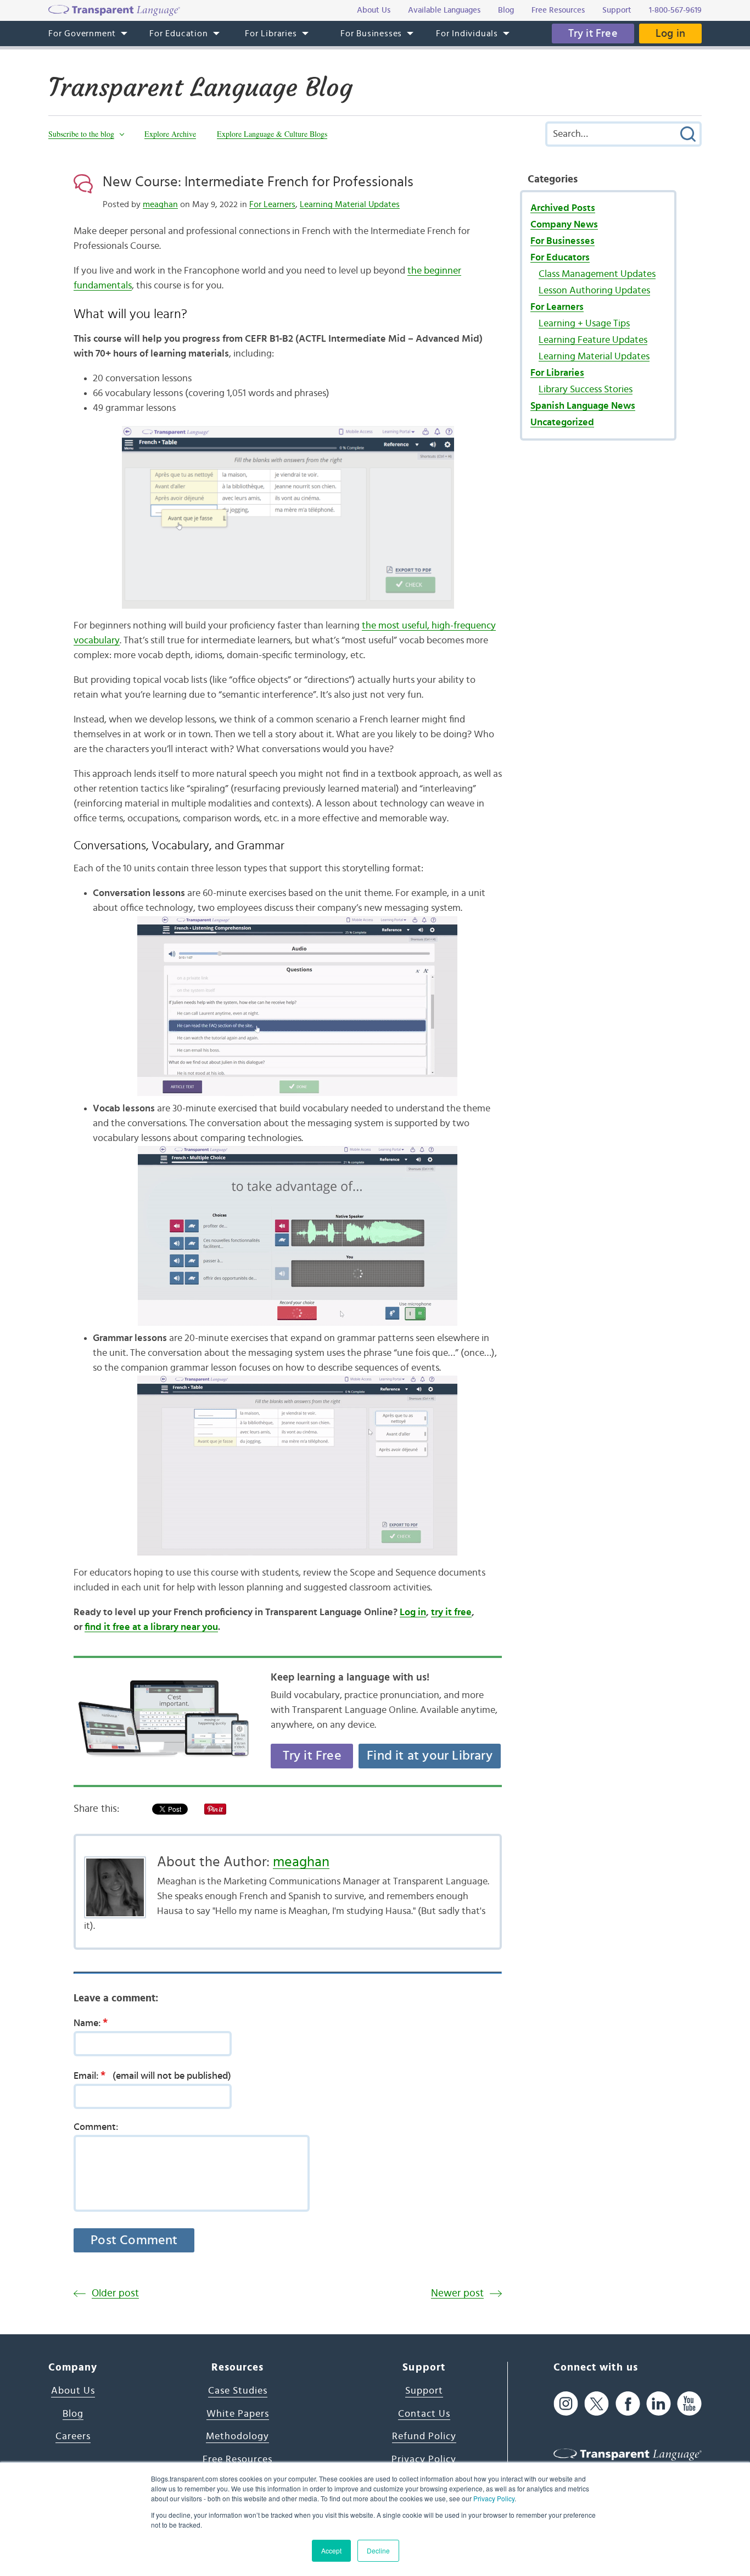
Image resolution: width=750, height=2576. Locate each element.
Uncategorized (562, 422)
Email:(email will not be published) (152, 2076)
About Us (73, 2391)
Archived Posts (563, 208)
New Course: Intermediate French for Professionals (258, 182)
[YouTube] (689, 2403)
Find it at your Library (430, 1756)
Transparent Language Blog (200, 87)
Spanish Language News (583, 406)
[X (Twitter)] (597, 2403)
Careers (73, 2436)
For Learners (272, 204)
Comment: (96, 2127)
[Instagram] (566, 2403)
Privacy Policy (494, 2498)
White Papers (238, 2414)
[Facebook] (628, 2403)
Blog (73, 2414)
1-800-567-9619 (675, 10)
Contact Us (424, 2414)
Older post (115, 2293)
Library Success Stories (586, 390)
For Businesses (562, 241)
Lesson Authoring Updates (594, 291)
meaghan (160, 204)
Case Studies (238, 2391)
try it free (451, 1612)
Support (424, 2391)
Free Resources (237, 2460)
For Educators (560, 258)
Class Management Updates (597, 274)
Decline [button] (378, 2550)
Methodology (237, 2436)
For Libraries (557, 373)
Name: (91, 2023)
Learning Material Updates (350, 204)
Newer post (457, 2293)
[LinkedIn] (659, 2403)
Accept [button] (331, 2550)
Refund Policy (424, 2436)
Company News (564, 225)
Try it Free (593, 34)
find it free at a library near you (151, 1627)
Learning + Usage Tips (584, 324)
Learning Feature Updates (593, 340)
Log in (670, 34)
